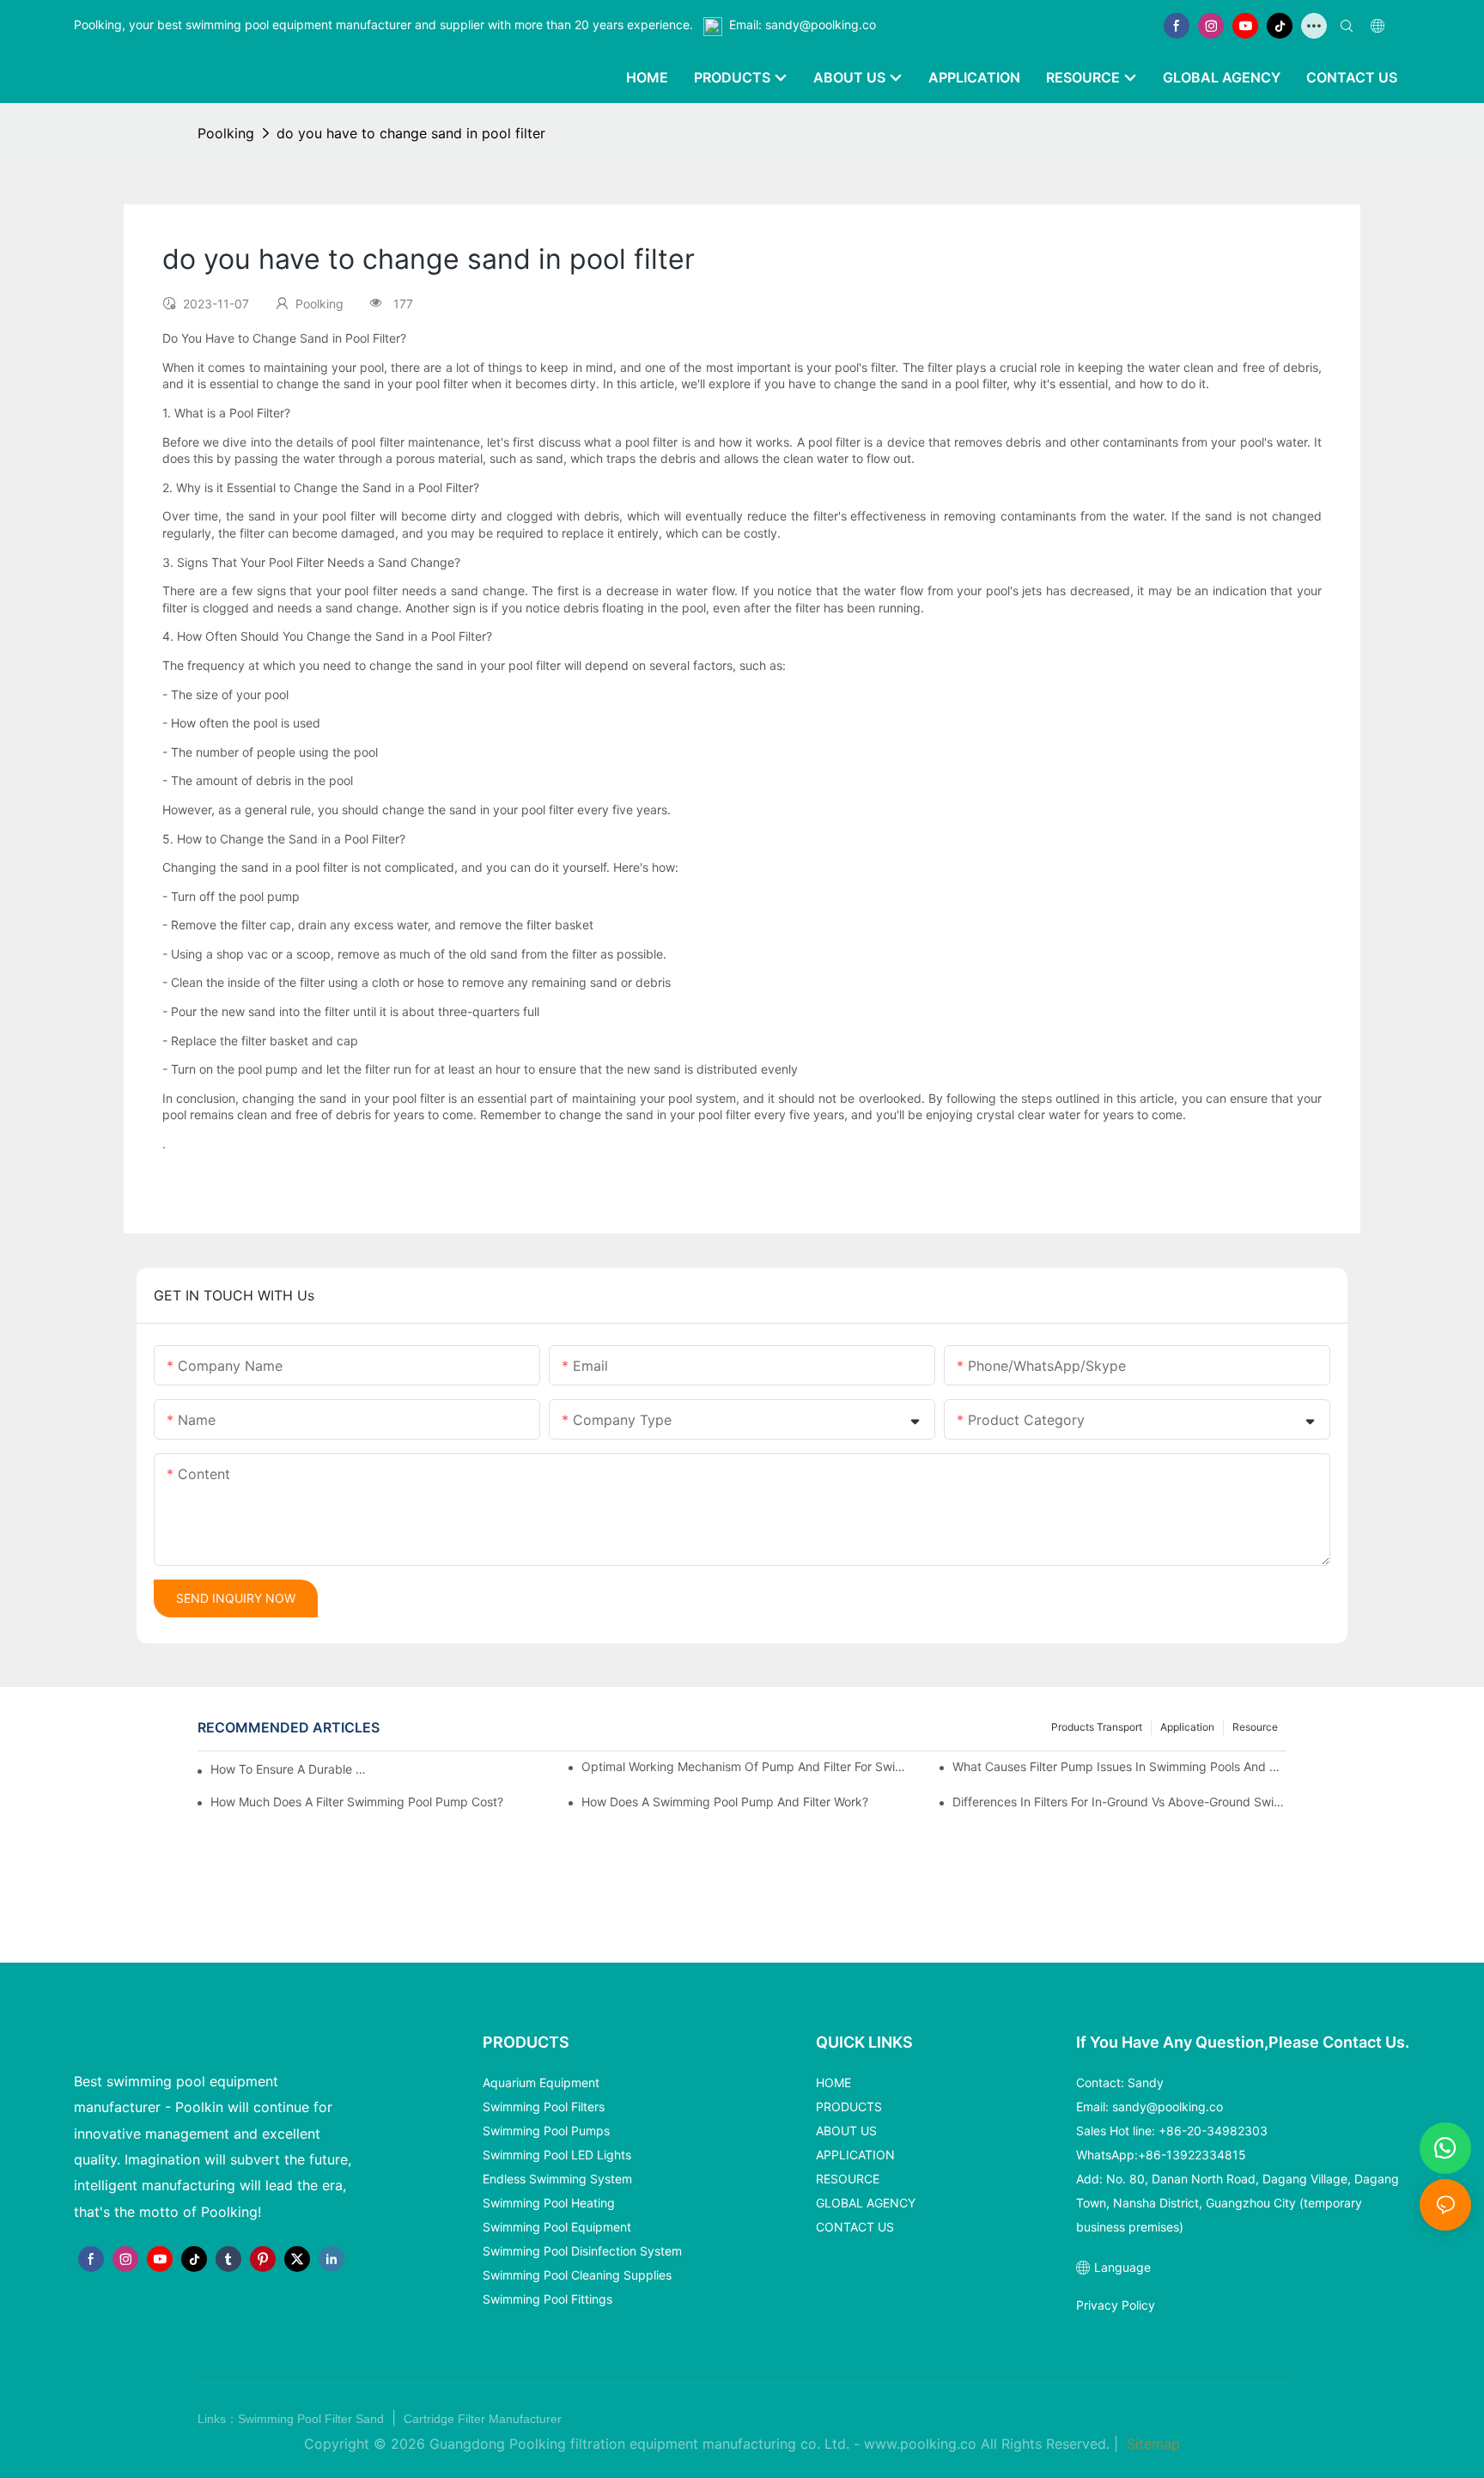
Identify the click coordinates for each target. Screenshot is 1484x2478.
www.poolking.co (920, 2444)
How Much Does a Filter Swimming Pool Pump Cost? (357, 1802)
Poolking (226, 133)
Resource (1255, 1727)
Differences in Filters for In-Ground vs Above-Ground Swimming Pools (1119, 1802)
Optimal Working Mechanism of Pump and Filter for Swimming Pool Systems (748, 1766)
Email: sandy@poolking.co (803, 24)
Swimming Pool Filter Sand (313, 2419)
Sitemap (1151, 2444)
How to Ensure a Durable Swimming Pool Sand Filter (291, 1769)
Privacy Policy (1116, 2305)
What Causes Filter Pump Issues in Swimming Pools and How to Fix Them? (1119, 1766)
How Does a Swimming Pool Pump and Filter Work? (725, 1802)
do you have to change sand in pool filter (411, 133)
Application (1187, 1727)
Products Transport (1097, 1727)
